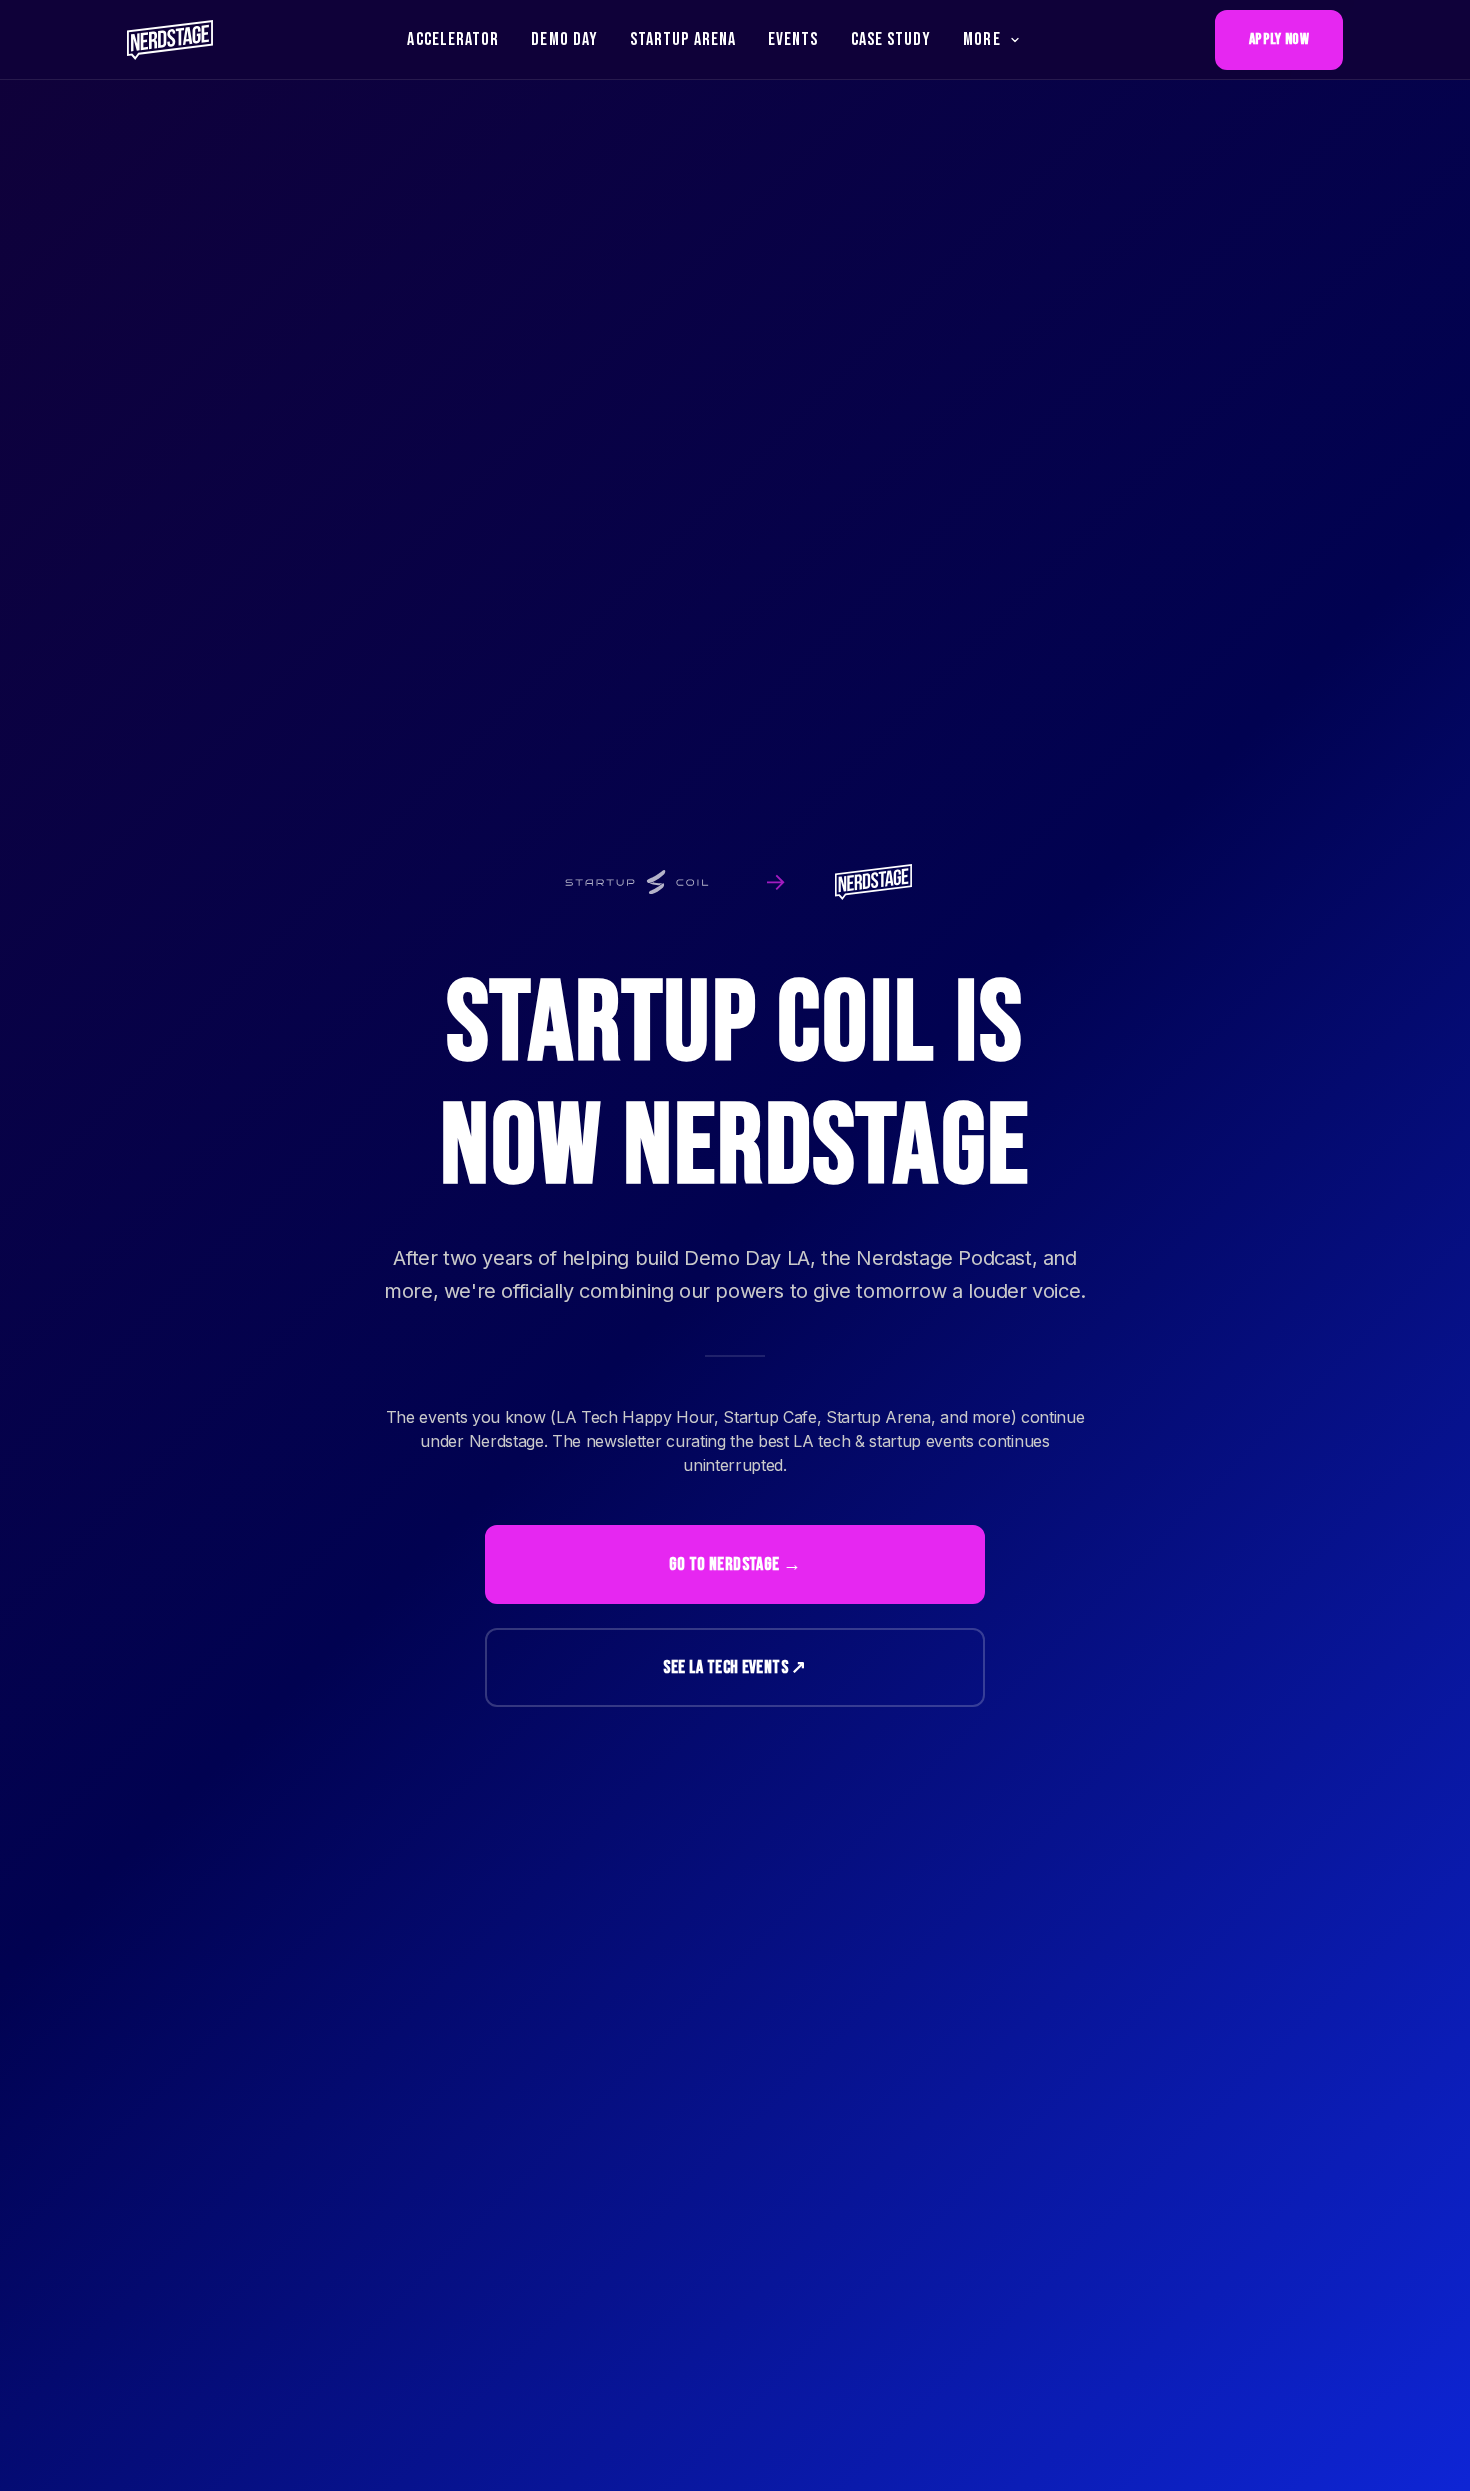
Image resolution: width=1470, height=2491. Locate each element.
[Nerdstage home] (170, 40)
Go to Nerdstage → (735, 1564)
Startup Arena (683, 39)
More (981, 40)
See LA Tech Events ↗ (734, 1667)
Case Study (891, 39)
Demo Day (564, 39)
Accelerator (453, 39)
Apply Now (1279, 39)
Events (793, 39)
